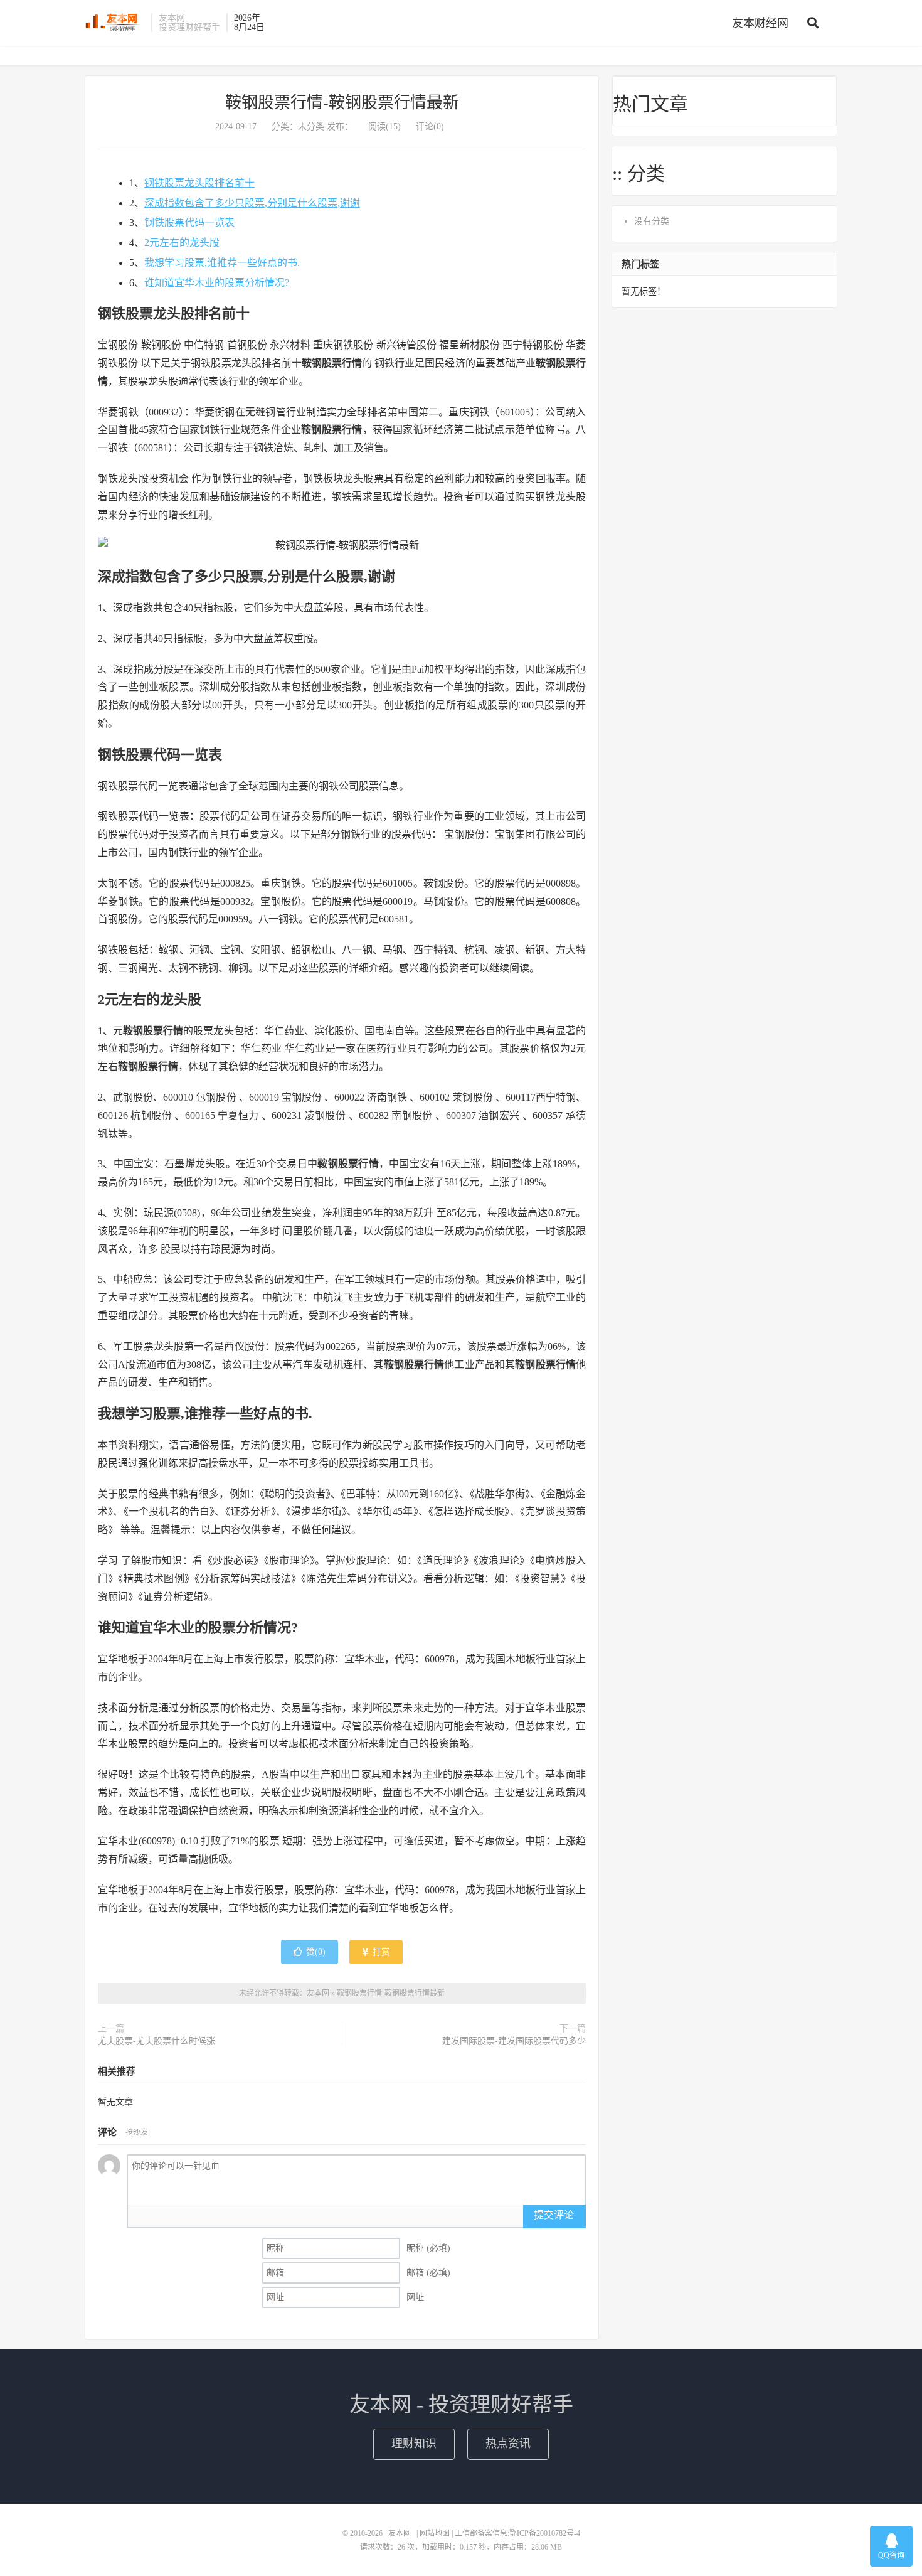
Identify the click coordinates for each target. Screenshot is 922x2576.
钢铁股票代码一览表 (189, 222)
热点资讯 (508, 2444)
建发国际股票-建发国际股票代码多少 (514, 2041)
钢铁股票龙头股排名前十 (199, 183)
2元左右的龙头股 (182, 243)
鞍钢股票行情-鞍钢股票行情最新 (342, 103)
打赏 (380, 1952)
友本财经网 (760, 23)
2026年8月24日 (249, 23)
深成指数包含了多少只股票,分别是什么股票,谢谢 (252, 203)
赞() (316, 1952)
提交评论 (554, 2215)
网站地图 (435, 2533)
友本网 (115, 23)
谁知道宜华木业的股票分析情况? (217, 283)
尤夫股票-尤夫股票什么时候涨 (156, 2041)
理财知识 (414, 2444)
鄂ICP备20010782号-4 (545, 2533)
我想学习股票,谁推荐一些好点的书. (222, 263)
